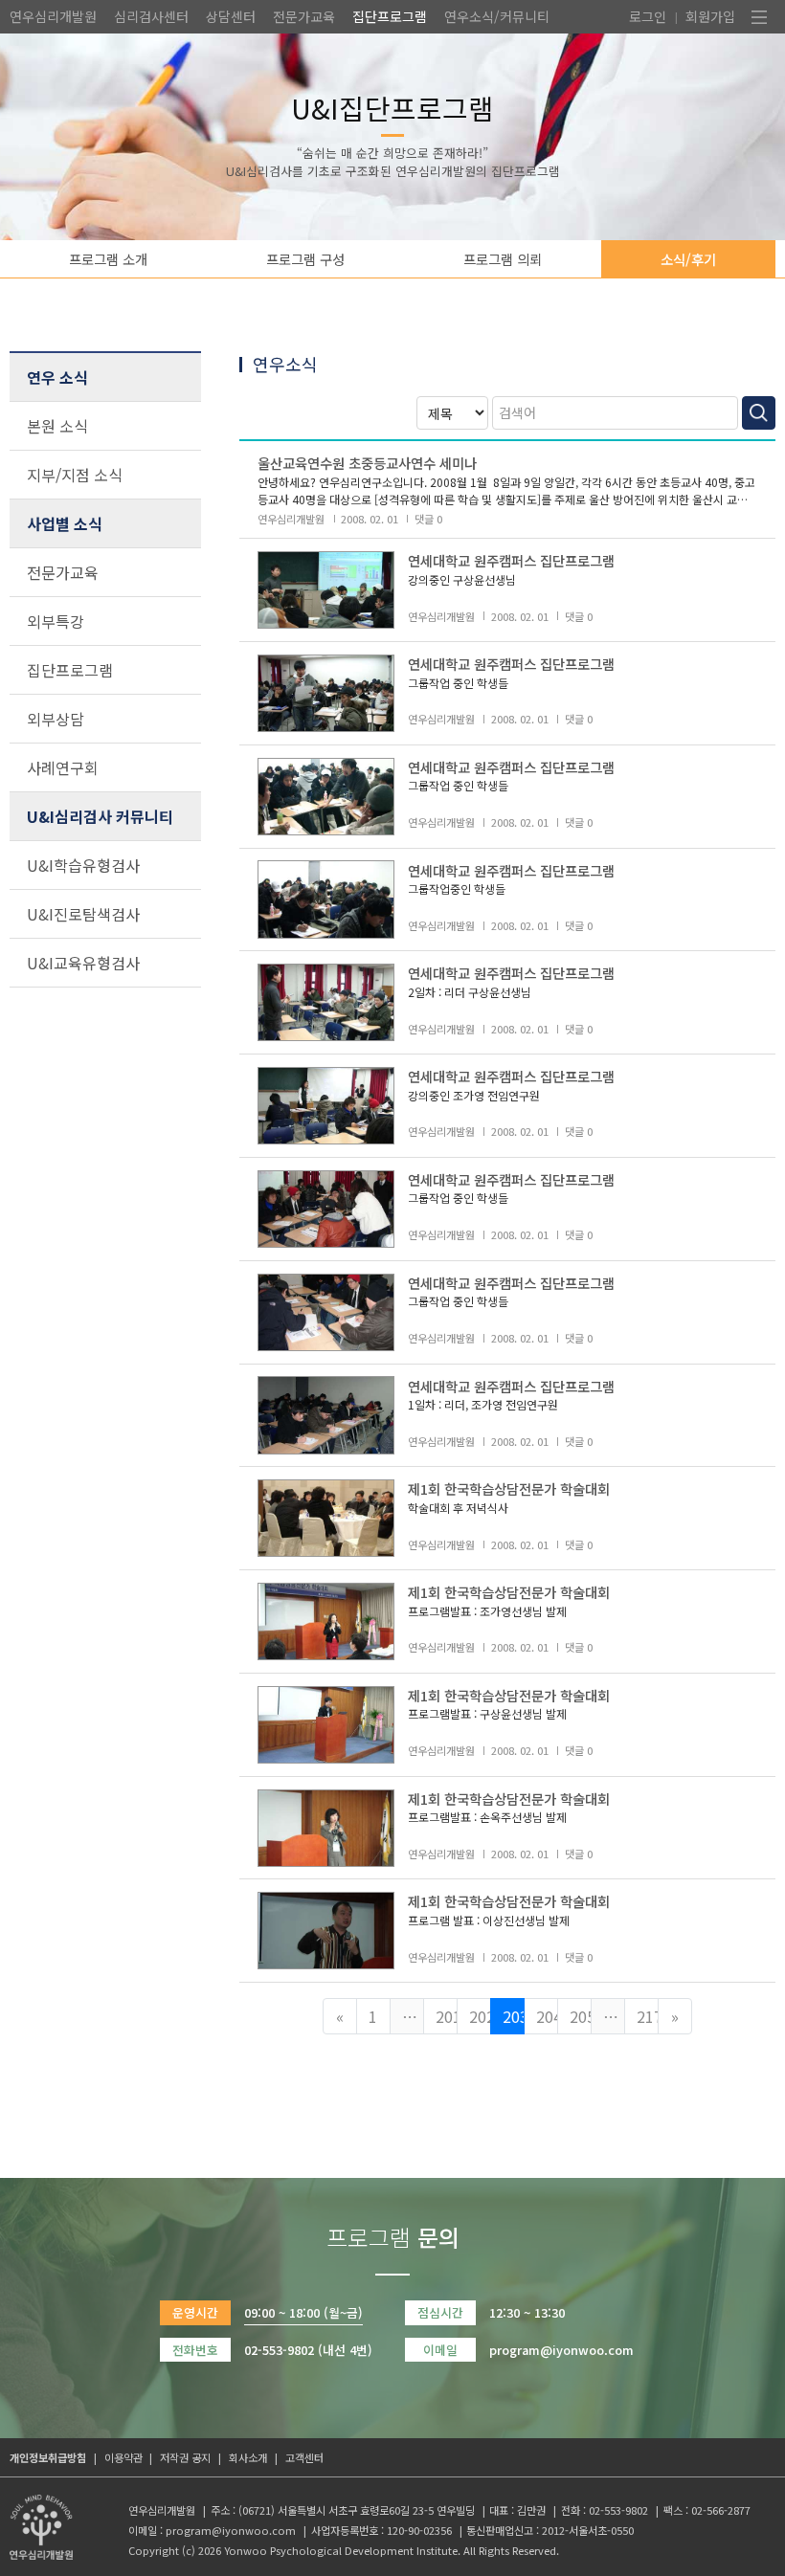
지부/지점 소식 (75, 475)
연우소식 (285, 364)
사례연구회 (63, 767)
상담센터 (231, 16)
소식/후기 (688, 259)
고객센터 (304, 2457)
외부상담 (56, 719)
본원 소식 (57, 426)
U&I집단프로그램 (392, 108)
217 (648, 2016)
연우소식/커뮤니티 (497, 16)
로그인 (648, 16)
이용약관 (123, 2457)
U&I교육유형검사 (83, 963)
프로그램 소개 (108, 259)
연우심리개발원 (53, 16)
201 (447, 2016)
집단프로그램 (390, 16)
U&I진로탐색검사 (83, 914)
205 (581, 2016)
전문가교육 (304, 16)
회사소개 (248, 2457)
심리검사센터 (151, 16)
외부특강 (56, 621)
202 (480, 2016)
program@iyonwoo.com (231, 2530)
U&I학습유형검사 (83, 865)
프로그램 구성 (305, 259)
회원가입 (710, 16)
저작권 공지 (185, 2457)
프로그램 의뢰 (503, 259)
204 (547, 2016)
